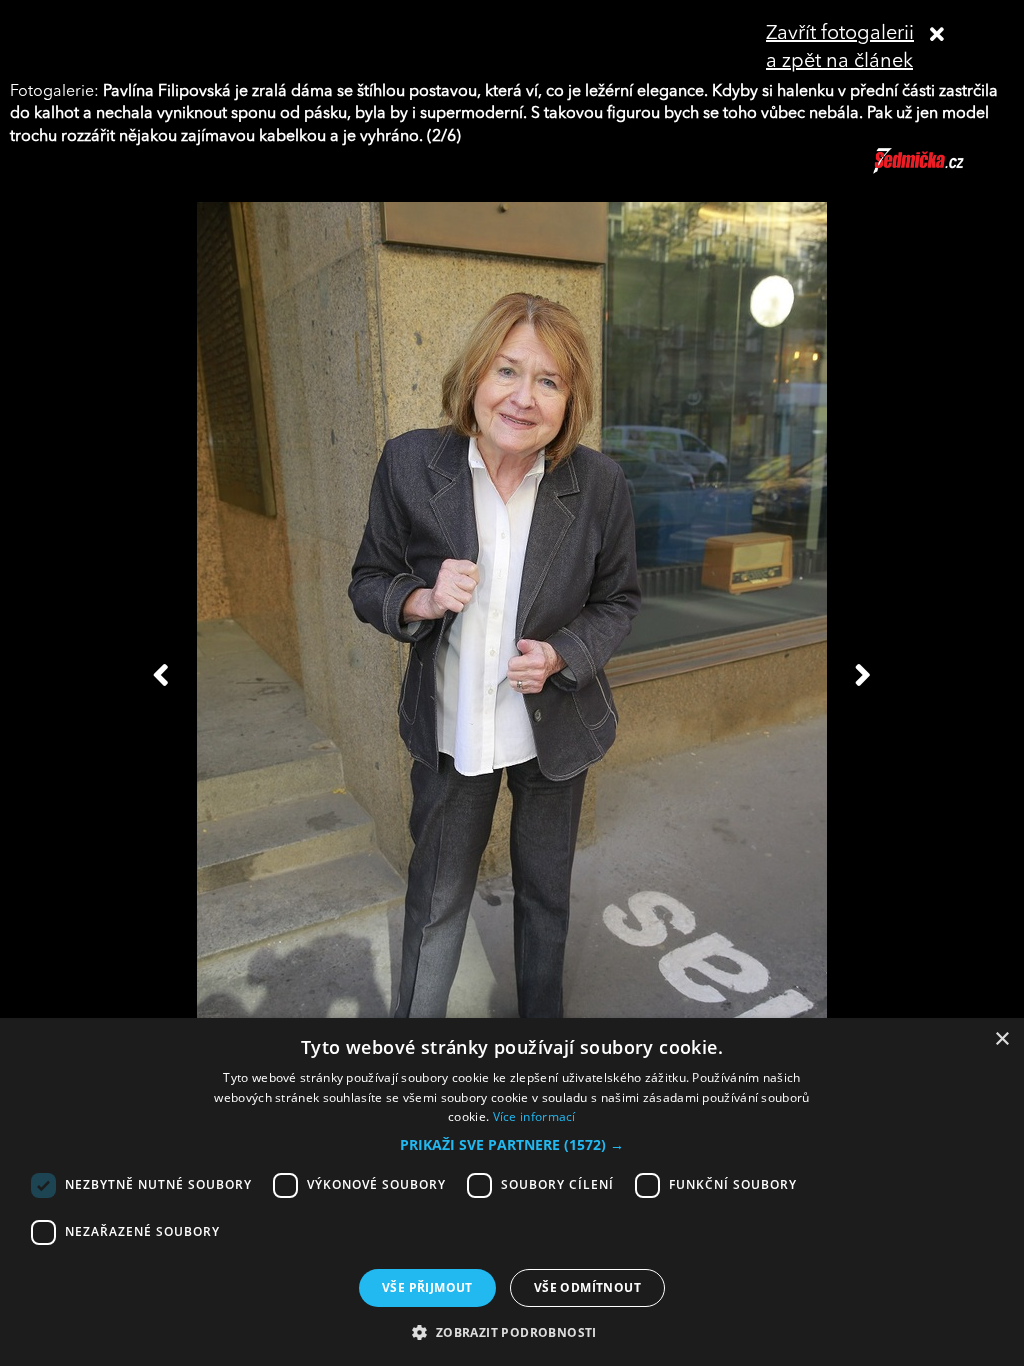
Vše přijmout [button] (427, 1287)
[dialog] (512, 1192)
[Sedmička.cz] (943, 170)
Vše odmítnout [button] (587, 1287)
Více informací (534, 1116)
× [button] (1001, 1039)
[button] (512, 1145)
